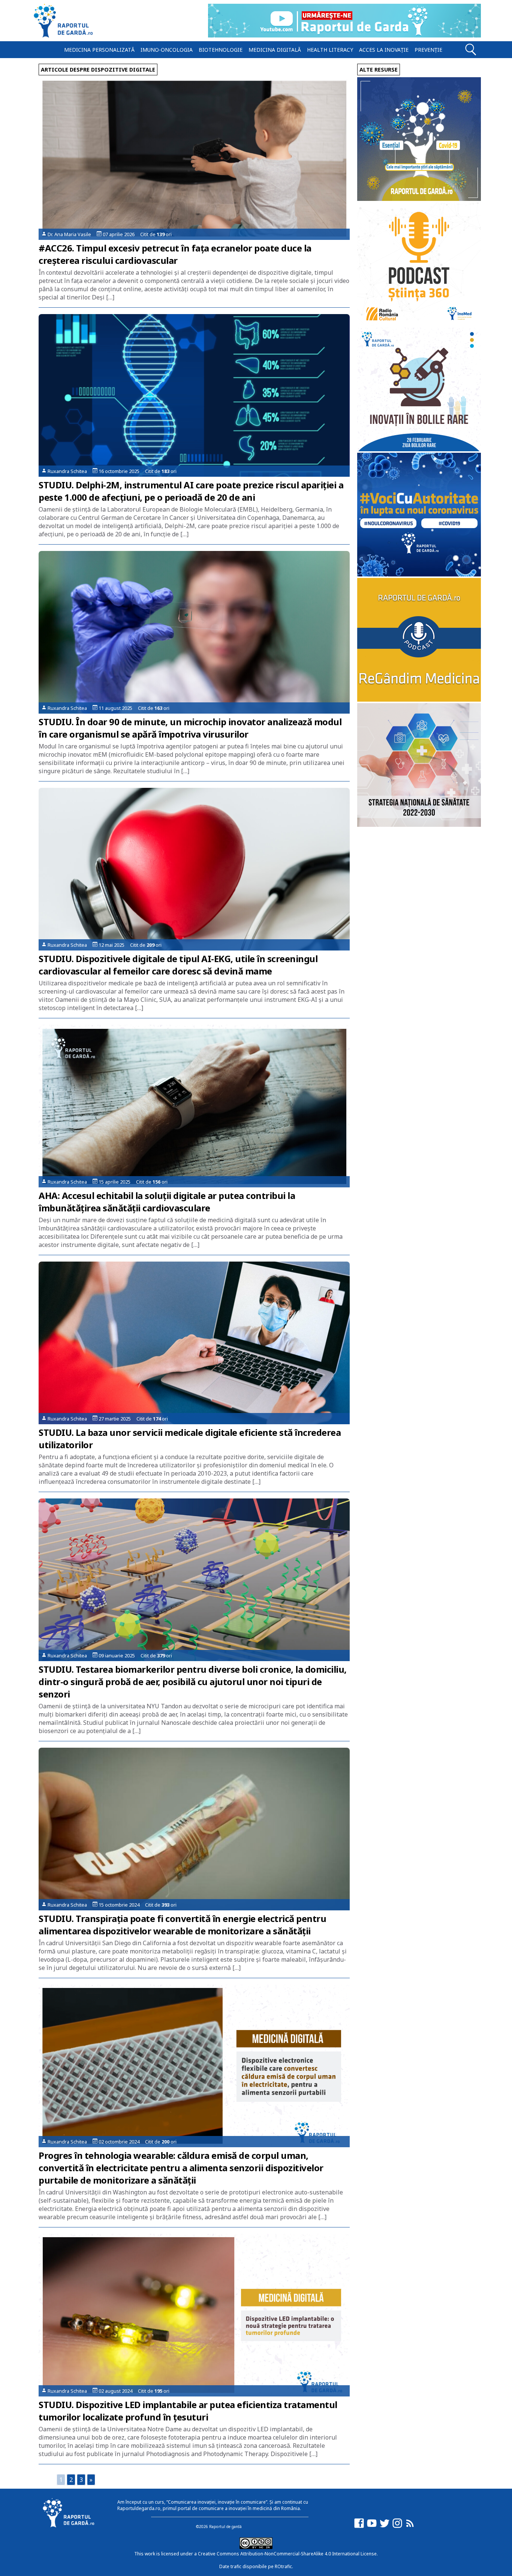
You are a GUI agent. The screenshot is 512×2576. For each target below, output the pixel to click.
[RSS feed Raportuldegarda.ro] (410, 2527)
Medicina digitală (275, 50)
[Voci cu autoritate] (419, 574)
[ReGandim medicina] (419, 700)
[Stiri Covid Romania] (419, 199)
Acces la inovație (384, 50)
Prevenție (428, 50)
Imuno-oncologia (167, 50)
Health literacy (330, 50)
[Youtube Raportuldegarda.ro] (372, 2527)
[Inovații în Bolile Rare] (419, 449)
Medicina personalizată (99, 50)
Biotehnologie (221, 50)
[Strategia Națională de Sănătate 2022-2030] (419, 825)
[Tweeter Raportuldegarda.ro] (385, 2527)
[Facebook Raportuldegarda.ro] (359, 2527)
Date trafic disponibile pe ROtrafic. (256, 2566)
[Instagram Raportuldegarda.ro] (397, 2527)
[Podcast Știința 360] (419, 324)
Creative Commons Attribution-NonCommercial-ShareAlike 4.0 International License (287, 2554)
